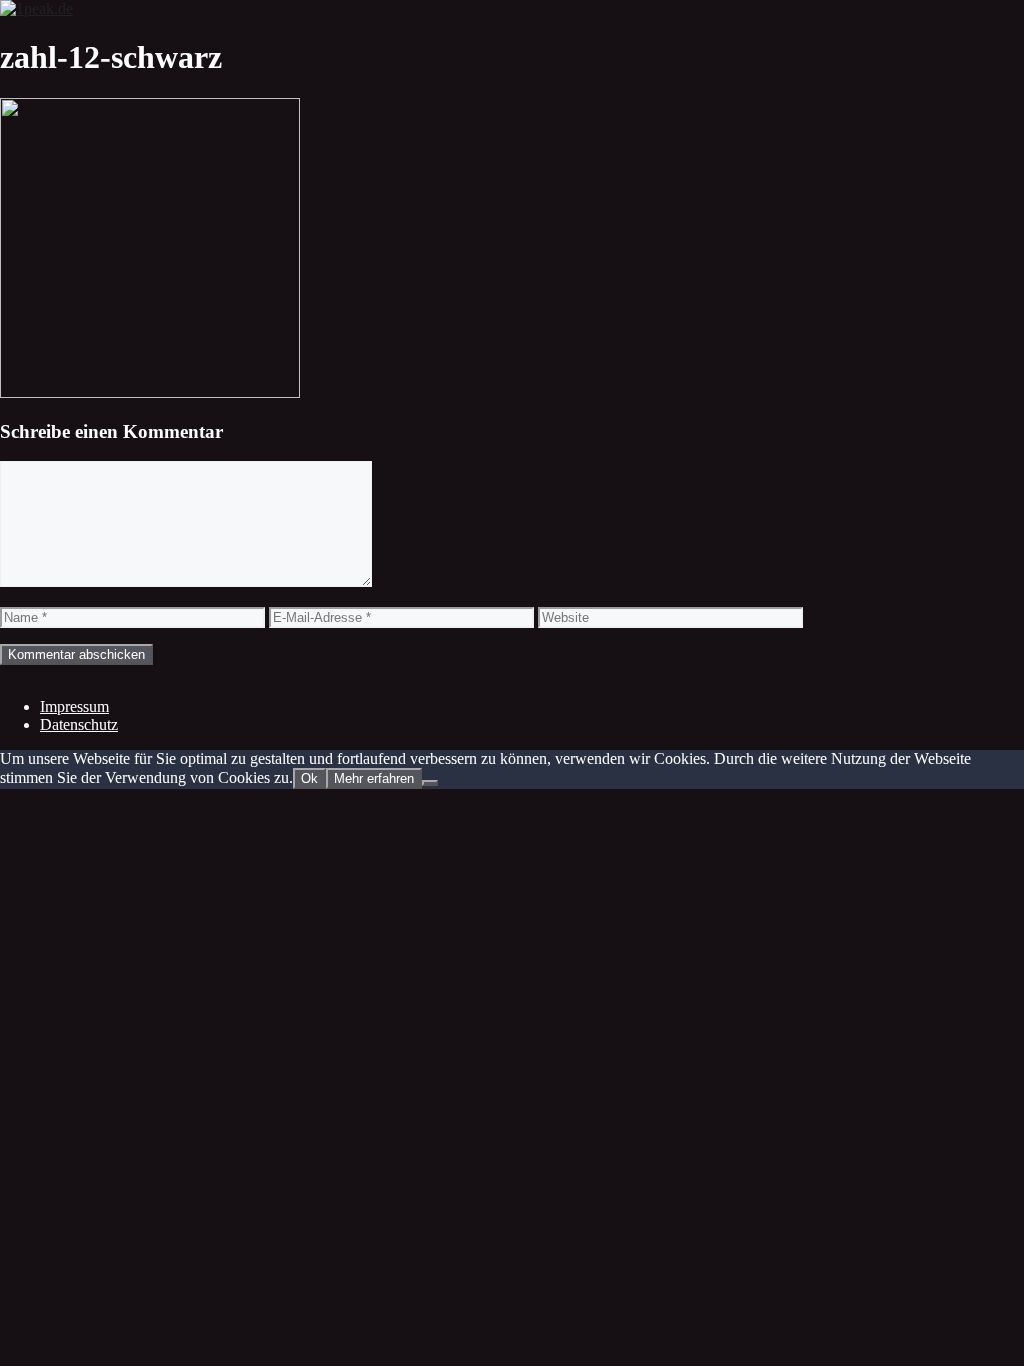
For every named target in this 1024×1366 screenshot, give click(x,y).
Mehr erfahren (374, 778)
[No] (430, 783)
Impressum (74, 706)
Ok (309, 778)
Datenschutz (79, 724)
